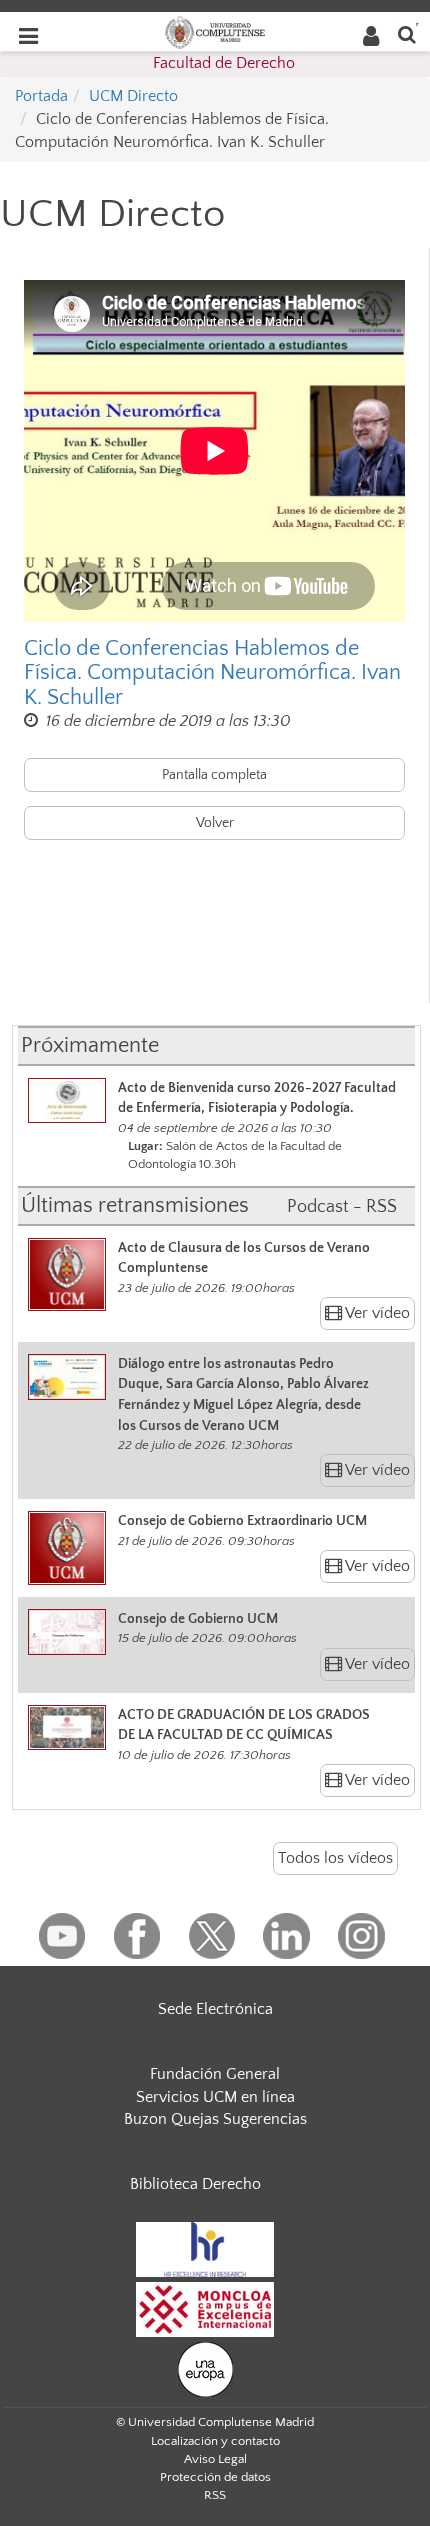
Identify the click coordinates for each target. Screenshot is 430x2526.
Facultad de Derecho (224, 63)
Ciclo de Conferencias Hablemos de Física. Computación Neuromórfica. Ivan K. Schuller (212, 673)
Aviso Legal (215, 2459)
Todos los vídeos (335, 1858)
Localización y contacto (215, 2441)
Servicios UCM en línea (215, 2097)
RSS (215, 2495)
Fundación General (215, 2074)
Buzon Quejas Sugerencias (215, 2119)
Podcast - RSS (342, 1207)
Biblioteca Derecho (195, 2184)
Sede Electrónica (215, 2009)
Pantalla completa (214, 775)
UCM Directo (133, 96)
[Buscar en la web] (407, 33)
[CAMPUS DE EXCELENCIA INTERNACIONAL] (205, 2308)
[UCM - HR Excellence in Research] (205, 2248)
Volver (215, 823)
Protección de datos (215, 2477)
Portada (41, 96)
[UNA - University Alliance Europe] (205, 2368)
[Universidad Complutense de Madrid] (215, 31)
